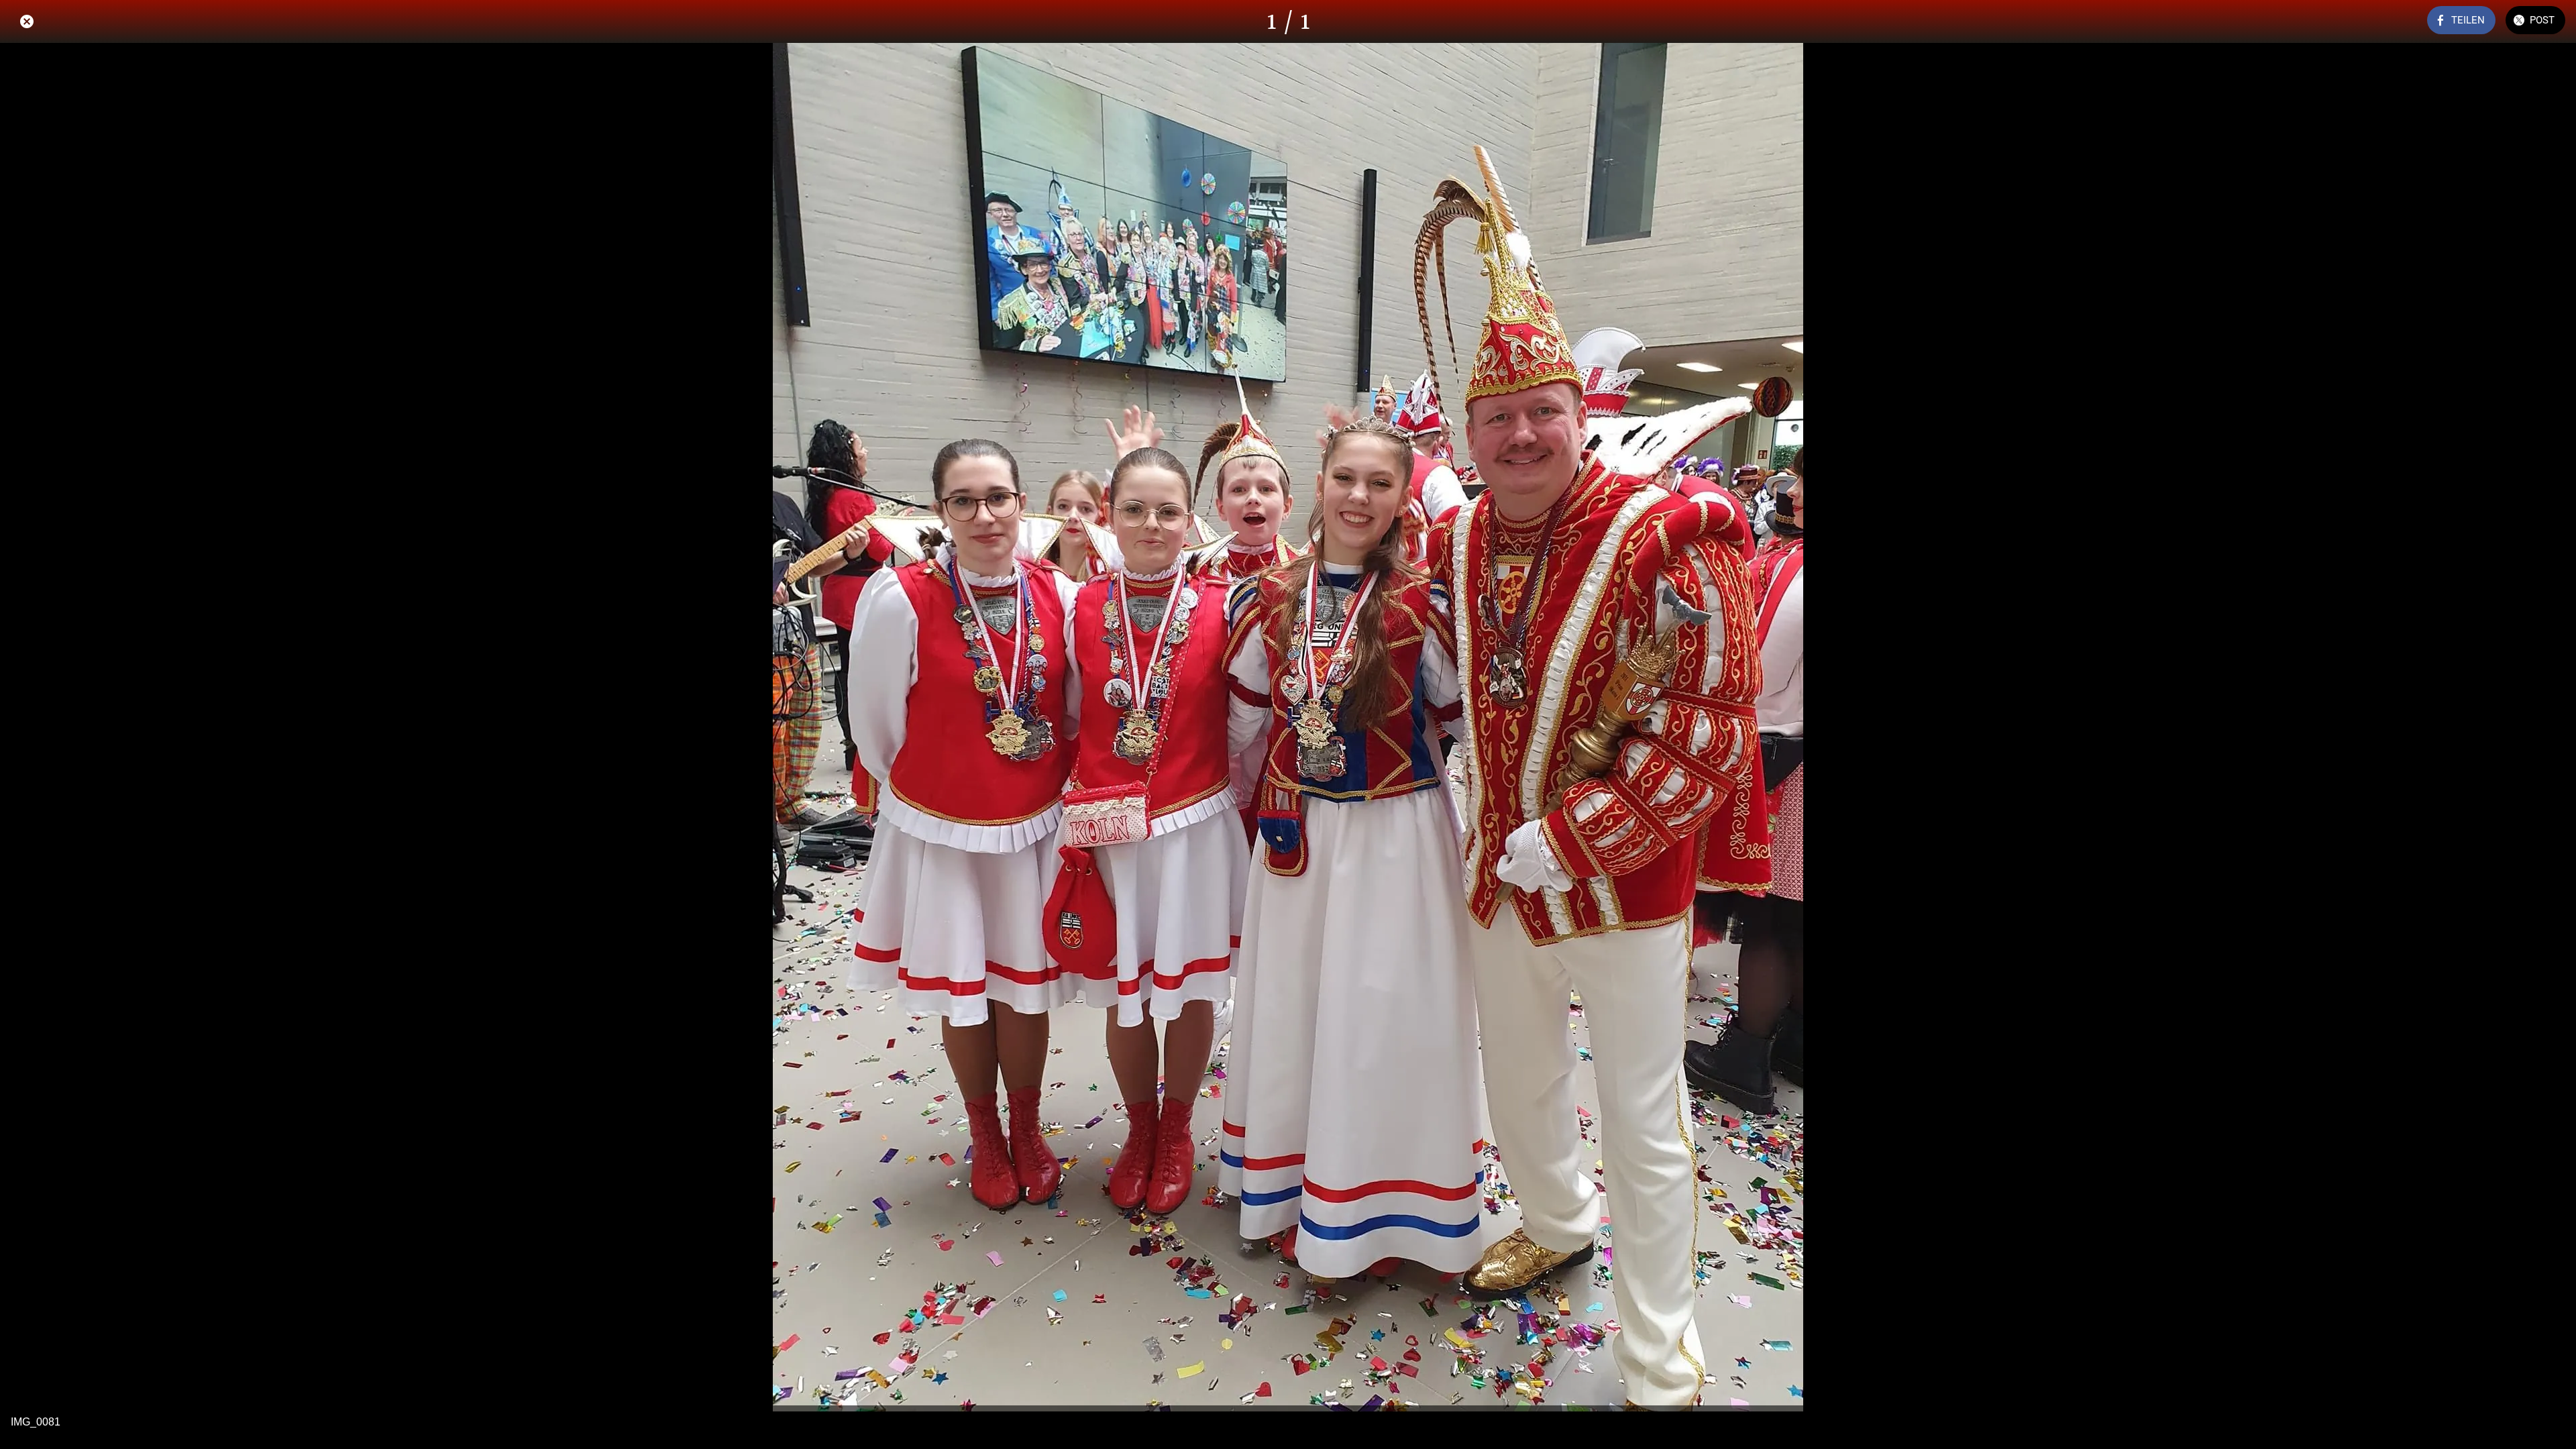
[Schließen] (27, 21)
